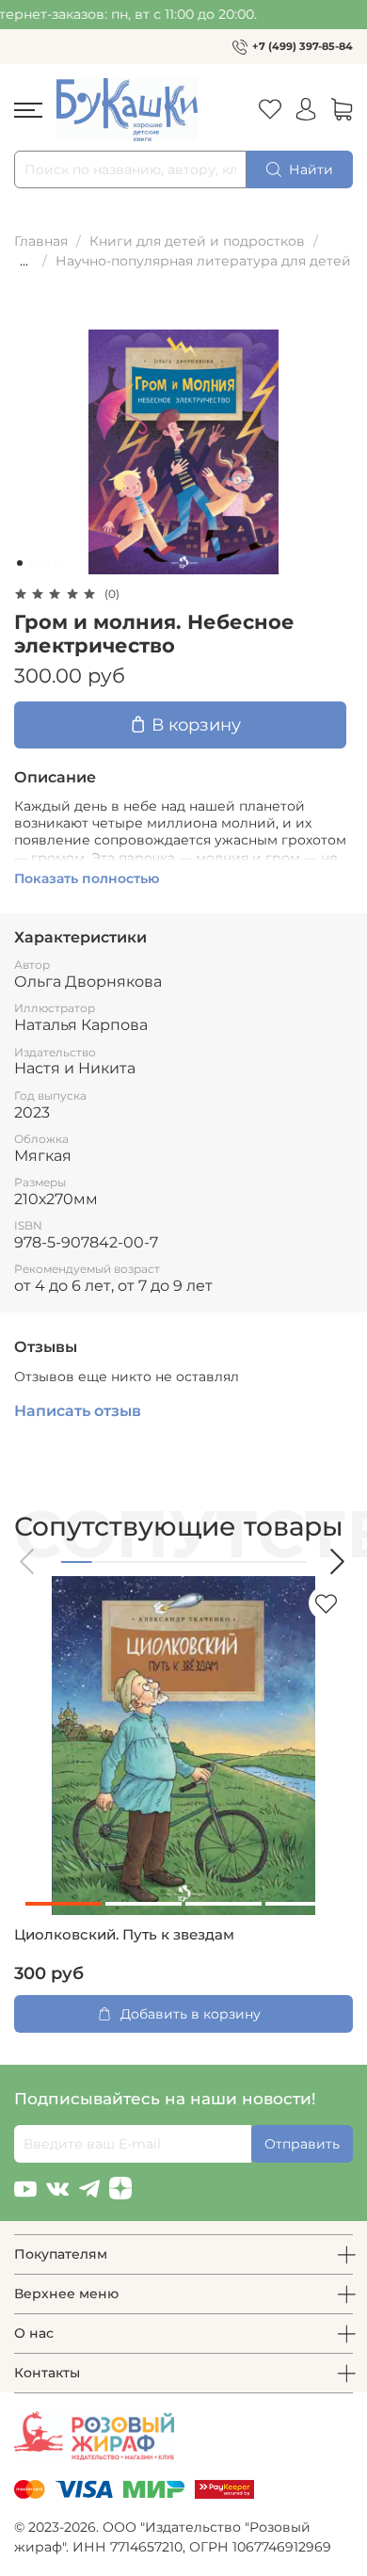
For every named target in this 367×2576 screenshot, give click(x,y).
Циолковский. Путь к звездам (124, 1935)
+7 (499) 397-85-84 (303, 46)
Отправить (302, 2144)
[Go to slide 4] (59, 563)
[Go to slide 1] (20, 563)
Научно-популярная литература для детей (203, 261)
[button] (28, 1562)
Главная (41, 241)
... (24, 261)
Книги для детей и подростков (197, 241)
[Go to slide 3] (46, 563)
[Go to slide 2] (33, 563)
